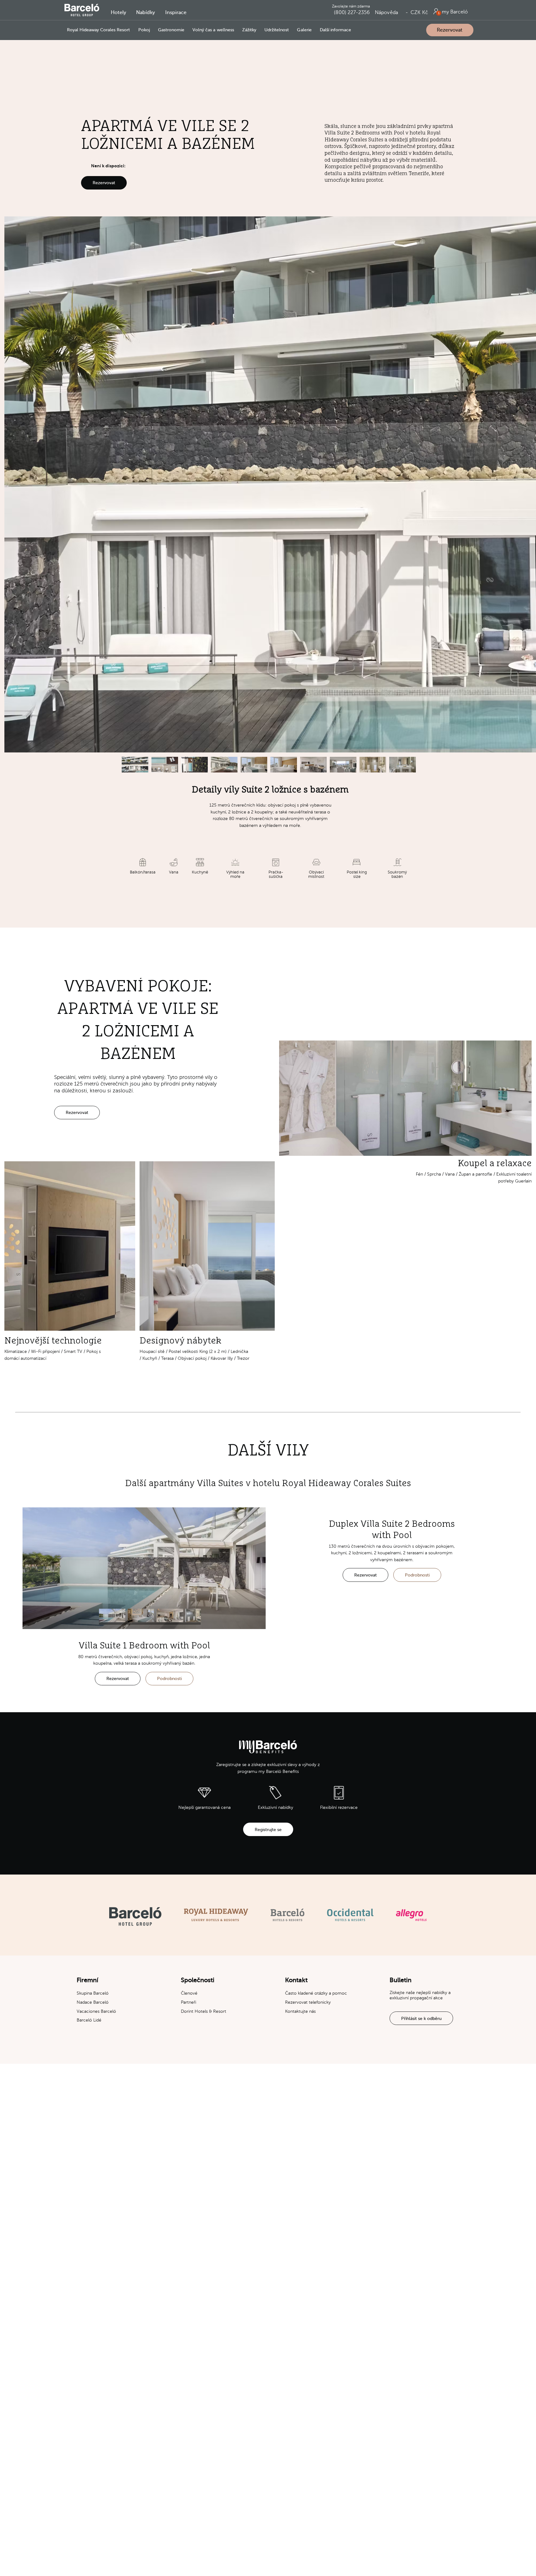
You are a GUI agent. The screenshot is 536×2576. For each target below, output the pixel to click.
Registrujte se (268, 1830)
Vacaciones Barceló (96, 2011)
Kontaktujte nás (300, 2011)
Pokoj (144, 30)
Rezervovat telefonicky (308, 2002)
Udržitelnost (277, 30)
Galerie (304, 30)
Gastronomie (171, 30)
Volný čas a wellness (213, 30)
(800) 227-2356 (352, 13)
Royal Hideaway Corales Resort (99, 30)
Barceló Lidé (89, 2020)
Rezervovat (450, 30)
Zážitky (249, 30)
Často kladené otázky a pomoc (316, 1993)
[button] (118, 13)
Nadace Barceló (93, 2002)
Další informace (336, 30)
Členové (189, 1993)
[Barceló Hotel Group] (82, 10)
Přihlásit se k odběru (421, 2018)
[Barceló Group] (135, 1916)
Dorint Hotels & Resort (204, 2011)
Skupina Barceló (93, 1993)
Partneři (189, 2002)
